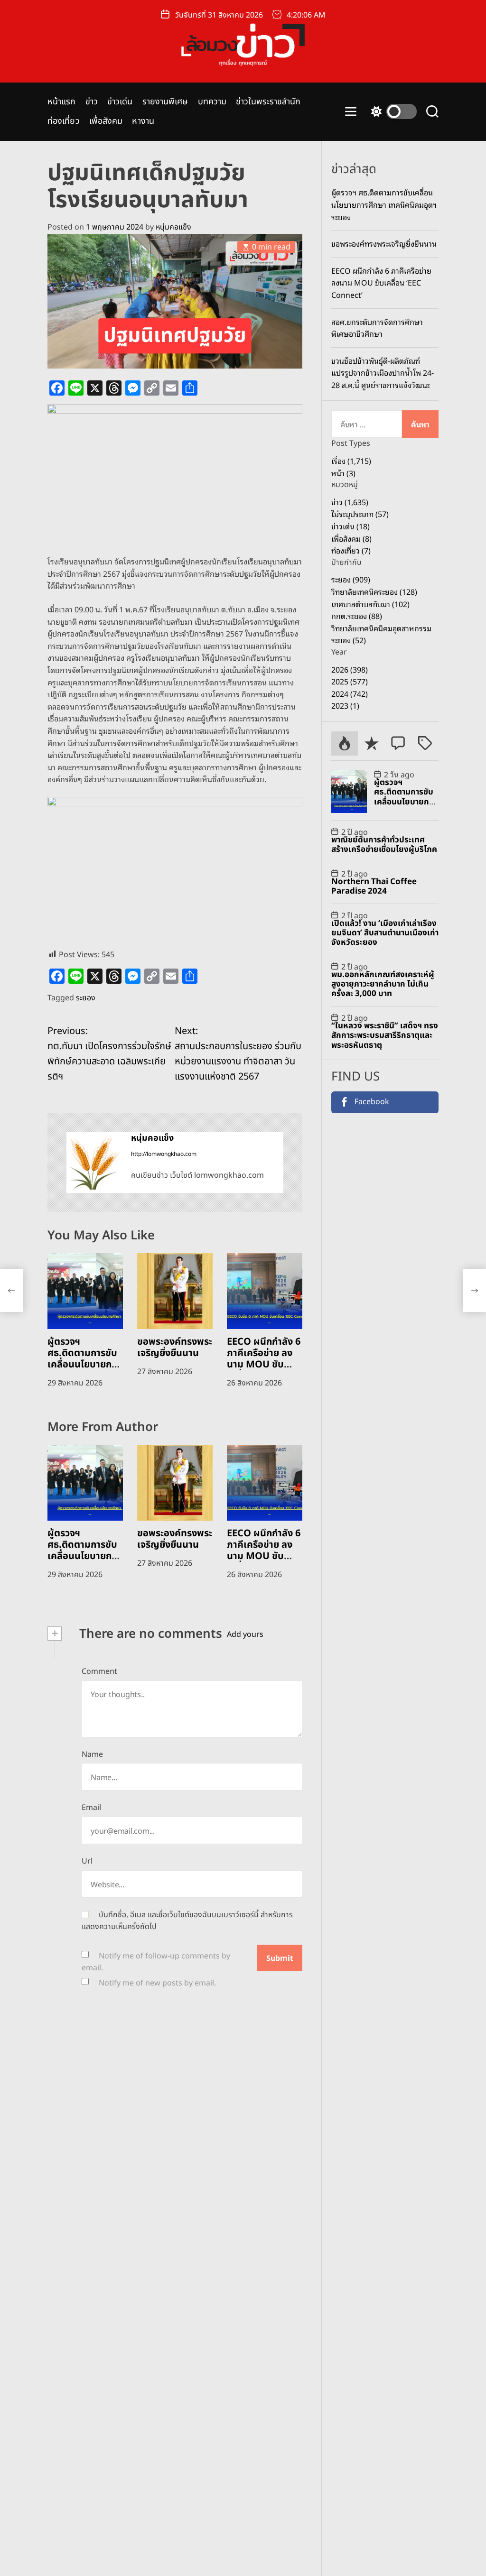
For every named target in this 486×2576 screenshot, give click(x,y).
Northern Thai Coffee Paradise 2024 (374, 886)
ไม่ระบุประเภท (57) (360, 514)
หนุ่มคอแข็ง (173, 227)
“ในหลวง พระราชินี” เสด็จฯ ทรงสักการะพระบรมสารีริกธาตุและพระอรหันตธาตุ (385, 1036)
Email (91, 1808)
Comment (99, 1671)
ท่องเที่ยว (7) (351, 550)
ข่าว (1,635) (350, 502)
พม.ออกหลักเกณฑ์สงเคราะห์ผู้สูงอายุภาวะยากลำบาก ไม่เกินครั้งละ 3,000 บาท (383, 984)
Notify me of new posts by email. (157, 1983)
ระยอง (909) (351, 579)
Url (87, 1861)
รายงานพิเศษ (165, 102)
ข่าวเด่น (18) (350, 526)
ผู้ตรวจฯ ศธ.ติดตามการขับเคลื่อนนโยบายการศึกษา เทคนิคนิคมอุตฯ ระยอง (84, 1365)
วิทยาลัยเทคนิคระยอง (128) (374, 591)
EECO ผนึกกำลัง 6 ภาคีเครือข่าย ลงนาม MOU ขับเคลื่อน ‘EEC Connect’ (264, 1365)
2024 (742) (350, 693)
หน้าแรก (62, 102)
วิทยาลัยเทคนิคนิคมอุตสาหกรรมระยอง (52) (381, 634)
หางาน (143, 121)
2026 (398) (350, 669)
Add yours (245, 1634)
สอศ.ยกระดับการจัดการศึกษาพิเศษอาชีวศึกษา (377, 328)
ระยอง (86, 998)
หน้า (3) (343, 473)
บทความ (212, 102)
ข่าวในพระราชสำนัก (268, 102)
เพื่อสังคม (106, 121)
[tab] (345, 743)
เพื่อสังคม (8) (351, 538)
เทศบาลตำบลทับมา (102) (370, 604)
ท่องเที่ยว (64, 121)
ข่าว (92, 102)
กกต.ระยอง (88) (357, 616)
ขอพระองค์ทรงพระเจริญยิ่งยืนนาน (175, 1348)
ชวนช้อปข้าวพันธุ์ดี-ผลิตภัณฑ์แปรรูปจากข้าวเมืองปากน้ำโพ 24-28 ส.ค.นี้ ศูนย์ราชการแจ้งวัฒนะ (383, 373)
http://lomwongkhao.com (164, 1154)
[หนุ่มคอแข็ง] (94, 1162)
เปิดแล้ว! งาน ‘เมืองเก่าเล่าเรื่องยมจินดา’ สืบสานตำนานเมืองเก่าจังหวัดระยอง (385, 933)
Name (92, 1754)
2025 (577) (350, 681)
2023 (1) (345, 705)
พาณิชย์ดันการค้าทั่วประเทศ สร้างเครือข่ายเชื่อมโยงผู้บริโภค (384, 845)
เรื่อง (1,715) (351, 461)
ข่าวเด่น (120, 102)
